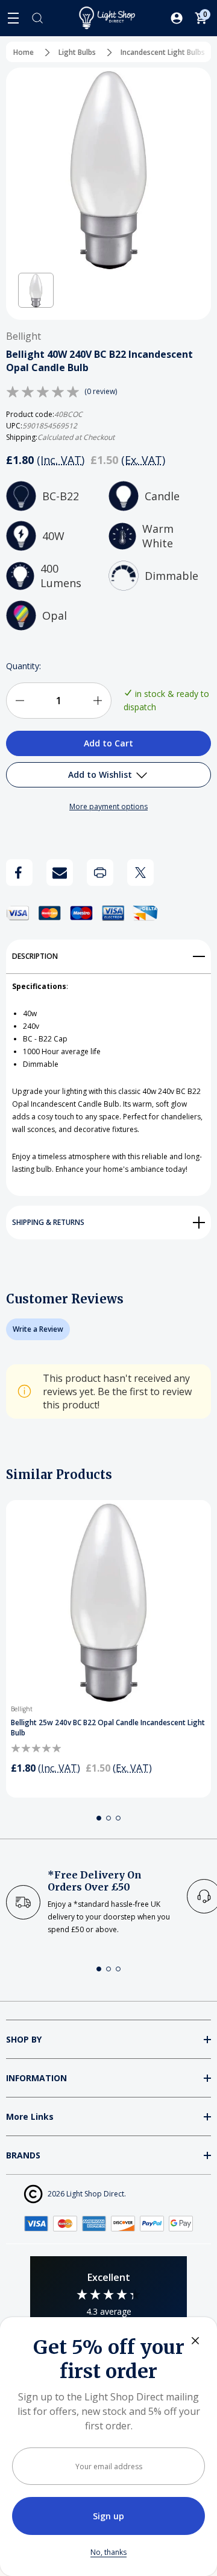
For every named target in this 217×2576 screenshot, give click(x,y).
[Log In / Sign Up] (177, 18)
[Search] (37, 18)
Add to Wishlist (101, 774)
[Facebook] (19, 873)
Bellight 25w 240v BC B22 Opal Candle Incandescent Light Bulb (108, 1728)
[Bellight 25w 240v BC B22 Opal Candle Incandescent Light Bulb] (108, 1603)
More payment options (108, 806)
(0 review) (101, 392)
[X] (140, 873)
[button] (36, 291)
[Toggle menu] (13, 18)
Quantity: (24, 666)
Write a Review (38, 1329)
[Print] (100, 873)
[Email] (60, 873)
